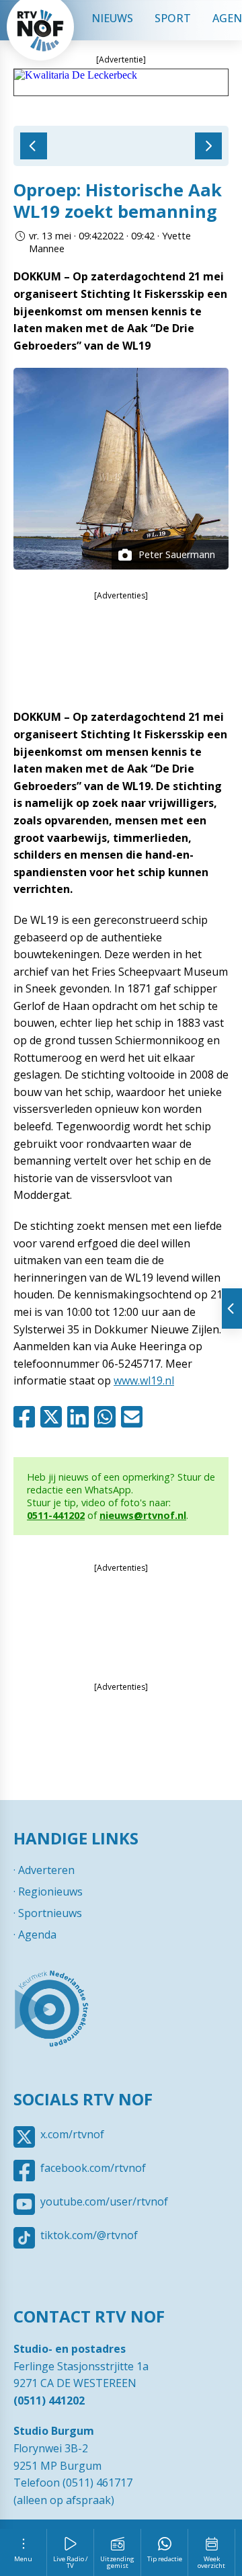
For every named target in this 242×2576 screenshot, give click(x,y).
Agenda (37, 1935)
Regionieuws (50, 1891)
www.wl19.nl (144, 1380)
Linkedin (81, 1417)
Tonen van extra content (232, 1309)
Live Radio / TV (71, 2562)
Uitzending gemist (117, 2562)
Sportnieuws (50, 1913)
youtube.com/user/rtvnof (104, 2201)
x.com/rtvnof (72, 2134)
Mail (134, 1417)
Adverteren (46, 1870)
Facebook (27, 1417)
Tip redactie (165, 2559)
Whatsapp (108, 1417)
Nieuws (112, 18)
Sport (173, 18)
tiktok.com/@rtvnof (89, 2235)
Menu (23, 2559)
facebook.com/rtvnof (93, 2168)
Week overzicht (211, 2562)
